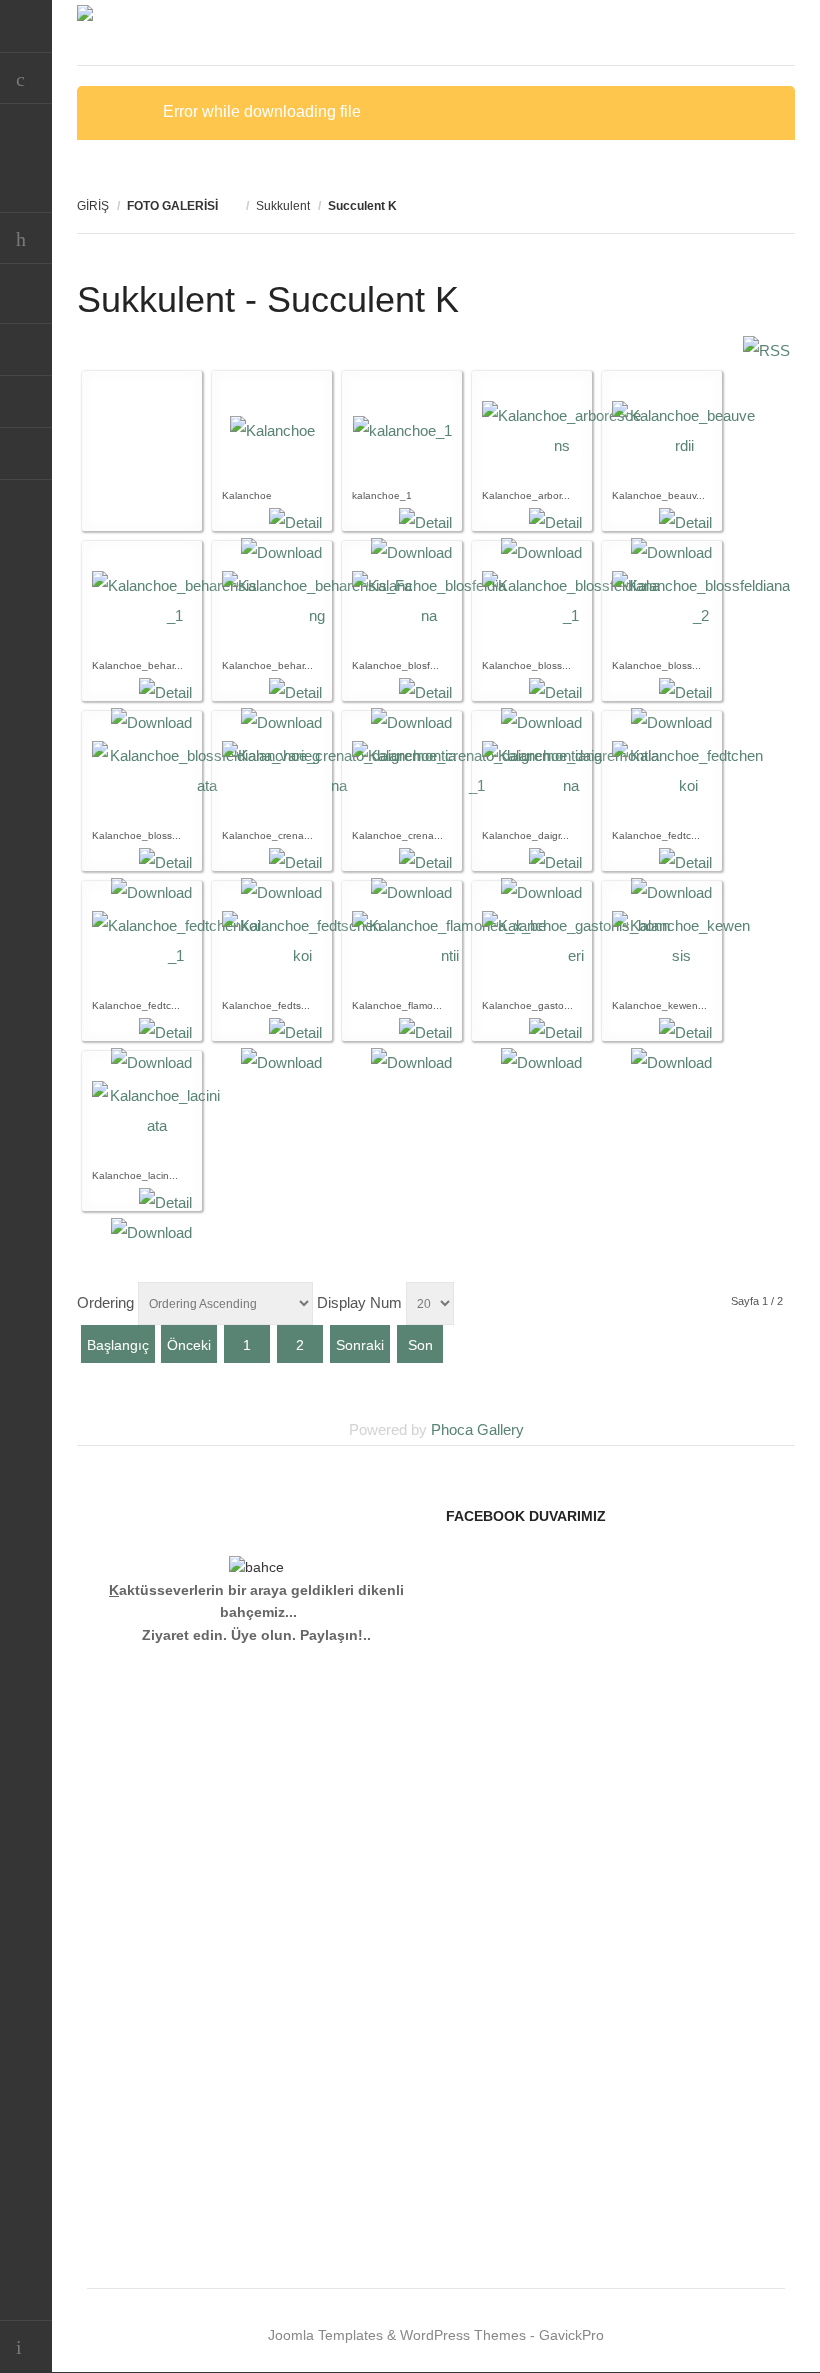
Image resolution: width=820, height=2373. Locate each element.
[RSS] (766, 350)
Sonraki (360, 1345)
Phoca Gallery (477, 1429)
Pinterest (26, 402)
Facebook (26, 350)
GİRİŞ (93, 206)
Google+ (26, 454)
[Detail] (295, 522)
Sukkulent (283, 206)
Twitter (26, 298)
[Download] (281, 1062)
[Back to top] (26, 2346)
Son (420, 1345)
